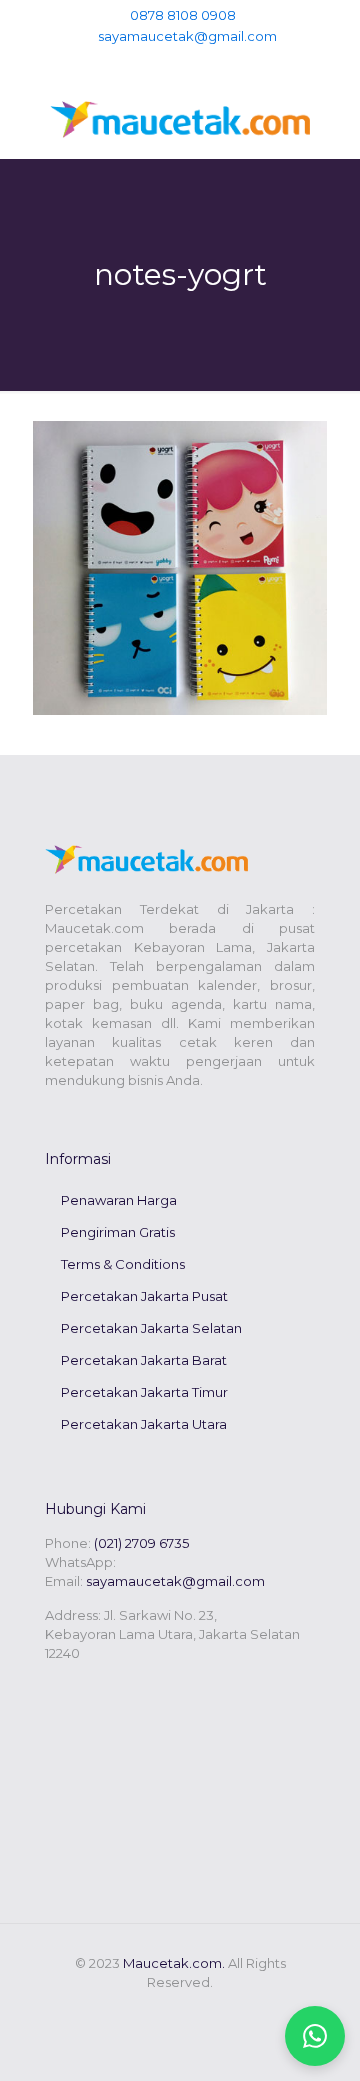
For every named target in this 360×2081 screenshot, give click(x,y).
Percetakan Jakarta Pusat (144, 1296)
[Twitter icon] (180, 61)
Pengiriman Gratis (118, 1232)
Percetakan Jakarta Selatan (151, 1328)
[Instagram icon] (200, 61)
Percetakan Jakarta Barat (144, 1360)
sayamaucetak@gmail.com (187, 36)
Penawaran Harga (119, 1200)
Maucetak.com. (174, 1963)
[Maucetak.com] (180, 118)
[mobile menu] (333, 118)
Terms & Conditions (123, 1264)
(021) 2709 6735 (141, 1543)
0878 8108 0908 (183, 15)
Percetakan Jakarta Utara (144, 1424)
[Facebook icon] (160, 61)
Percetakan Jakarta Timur (144, 1392)
